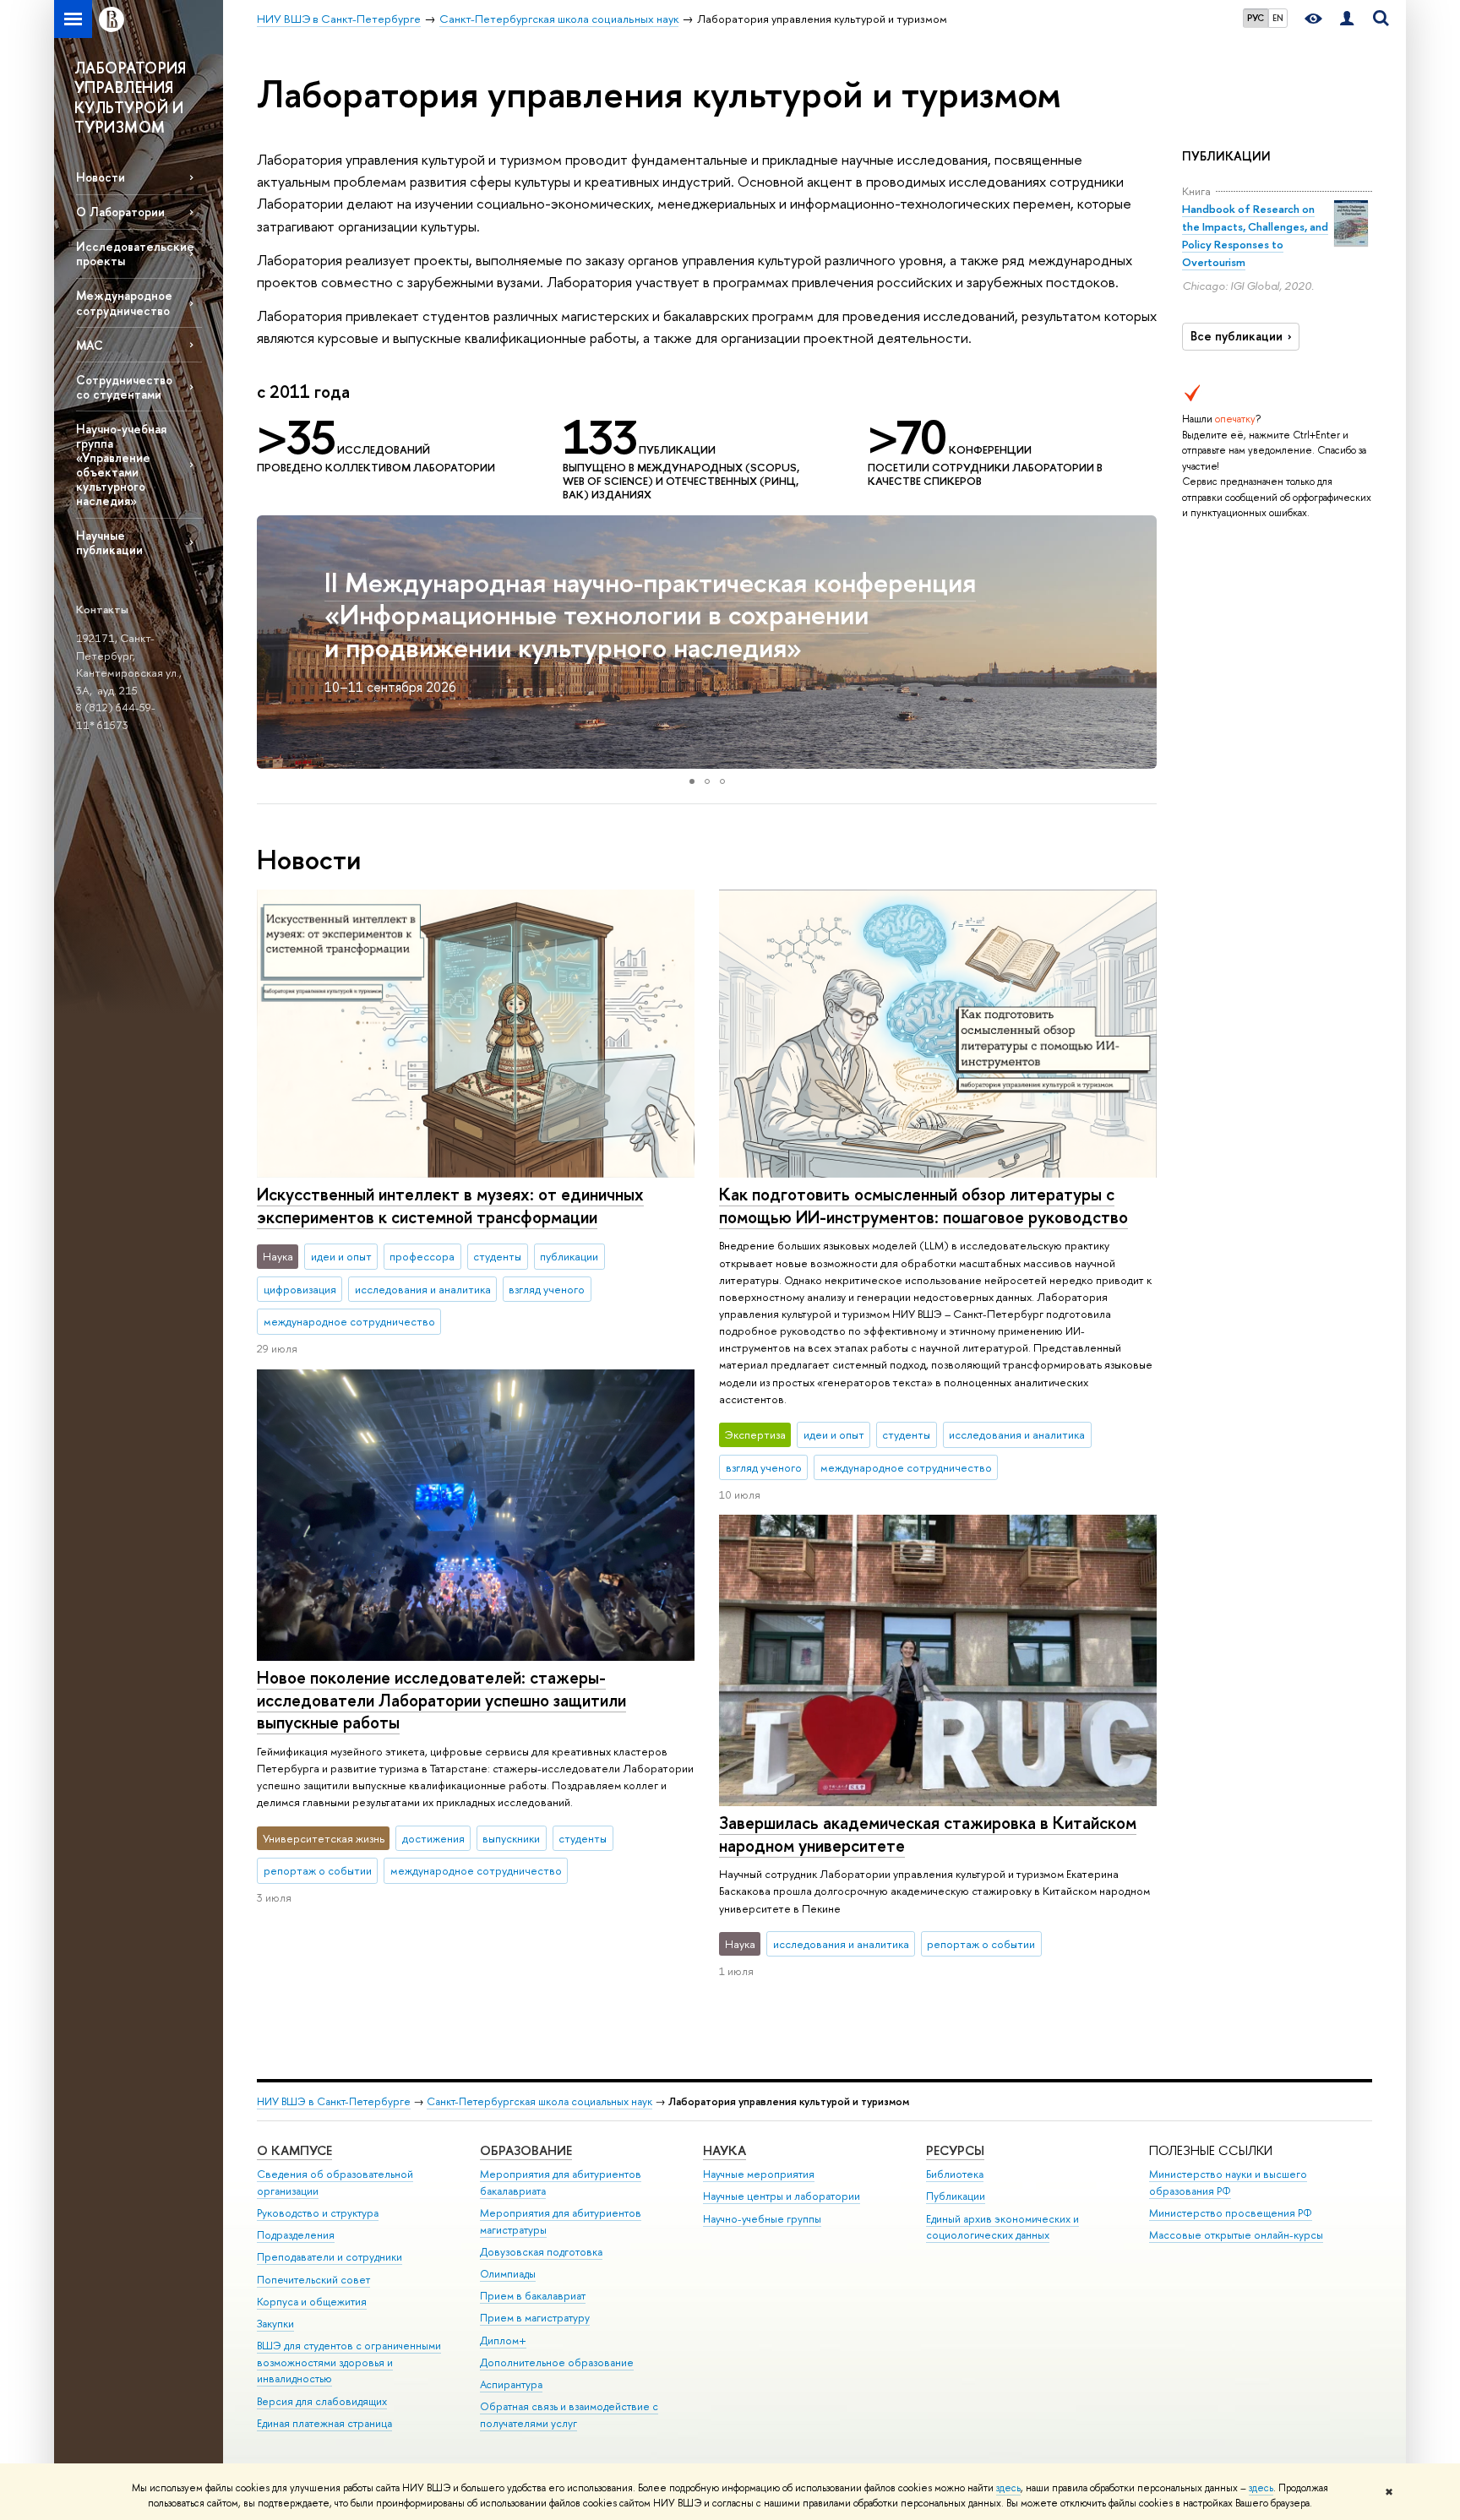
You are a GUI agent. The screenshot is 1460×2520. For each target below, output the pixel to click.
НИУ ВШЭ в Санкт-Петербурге (334, 2101)
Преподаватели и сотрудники (330, 2257)
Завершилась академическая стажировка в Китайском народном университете (928, 1834)
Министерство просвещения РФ (1231, 2213)
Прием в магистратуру (535, 2318)
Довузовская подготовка (541, 2252)
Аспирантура (511, 2384)
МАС (90, 345)
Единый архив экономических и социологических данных (1002, 2227)
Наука (725, 2150)
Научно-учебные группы (762, 2219)
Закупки (275, 2324)
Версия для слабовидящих (322, 2401)
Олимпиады (508, 2274)
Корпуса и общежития (312, 2302)
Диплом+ (503, 2340)
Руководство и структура (318, 2213)
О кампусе (294, 2150)
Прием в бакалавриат (533, 2296)
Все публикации (1237, 336)
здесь (1008, 2488)
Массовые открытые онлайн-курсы (1236, 2235)
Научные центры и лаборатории (782, 2196)
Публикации (956, 2196)
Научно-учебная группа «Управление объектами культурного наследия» (121, 465)
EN (1278, 18)
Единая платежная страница (324, 2423)
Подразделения (296, 2235)
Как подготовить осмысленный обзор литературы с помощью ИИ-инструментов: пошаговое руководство (923, 1206)
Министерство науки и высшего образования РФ (1228, 2183)
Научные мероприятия (759, 2174)
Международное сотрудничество (124, 302)
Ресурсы (955, 2150)
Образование (526, 2150)
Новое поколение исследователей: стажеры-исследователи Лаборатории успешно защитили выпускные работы (441, 1700)
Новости (101, 177)
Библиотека (955, 2174)
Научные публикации (109, 542)
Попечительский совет (313, 2280)
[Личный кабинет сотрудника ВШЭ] (1347, 19)
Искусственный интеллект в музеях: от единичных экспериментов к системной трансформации (450, 1206)
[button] (272, 642)
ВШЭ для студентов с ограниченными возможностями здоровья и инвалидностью (349, 2362)
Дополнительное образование (557, 2362)
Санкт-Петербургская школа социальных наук (539, 2101)
